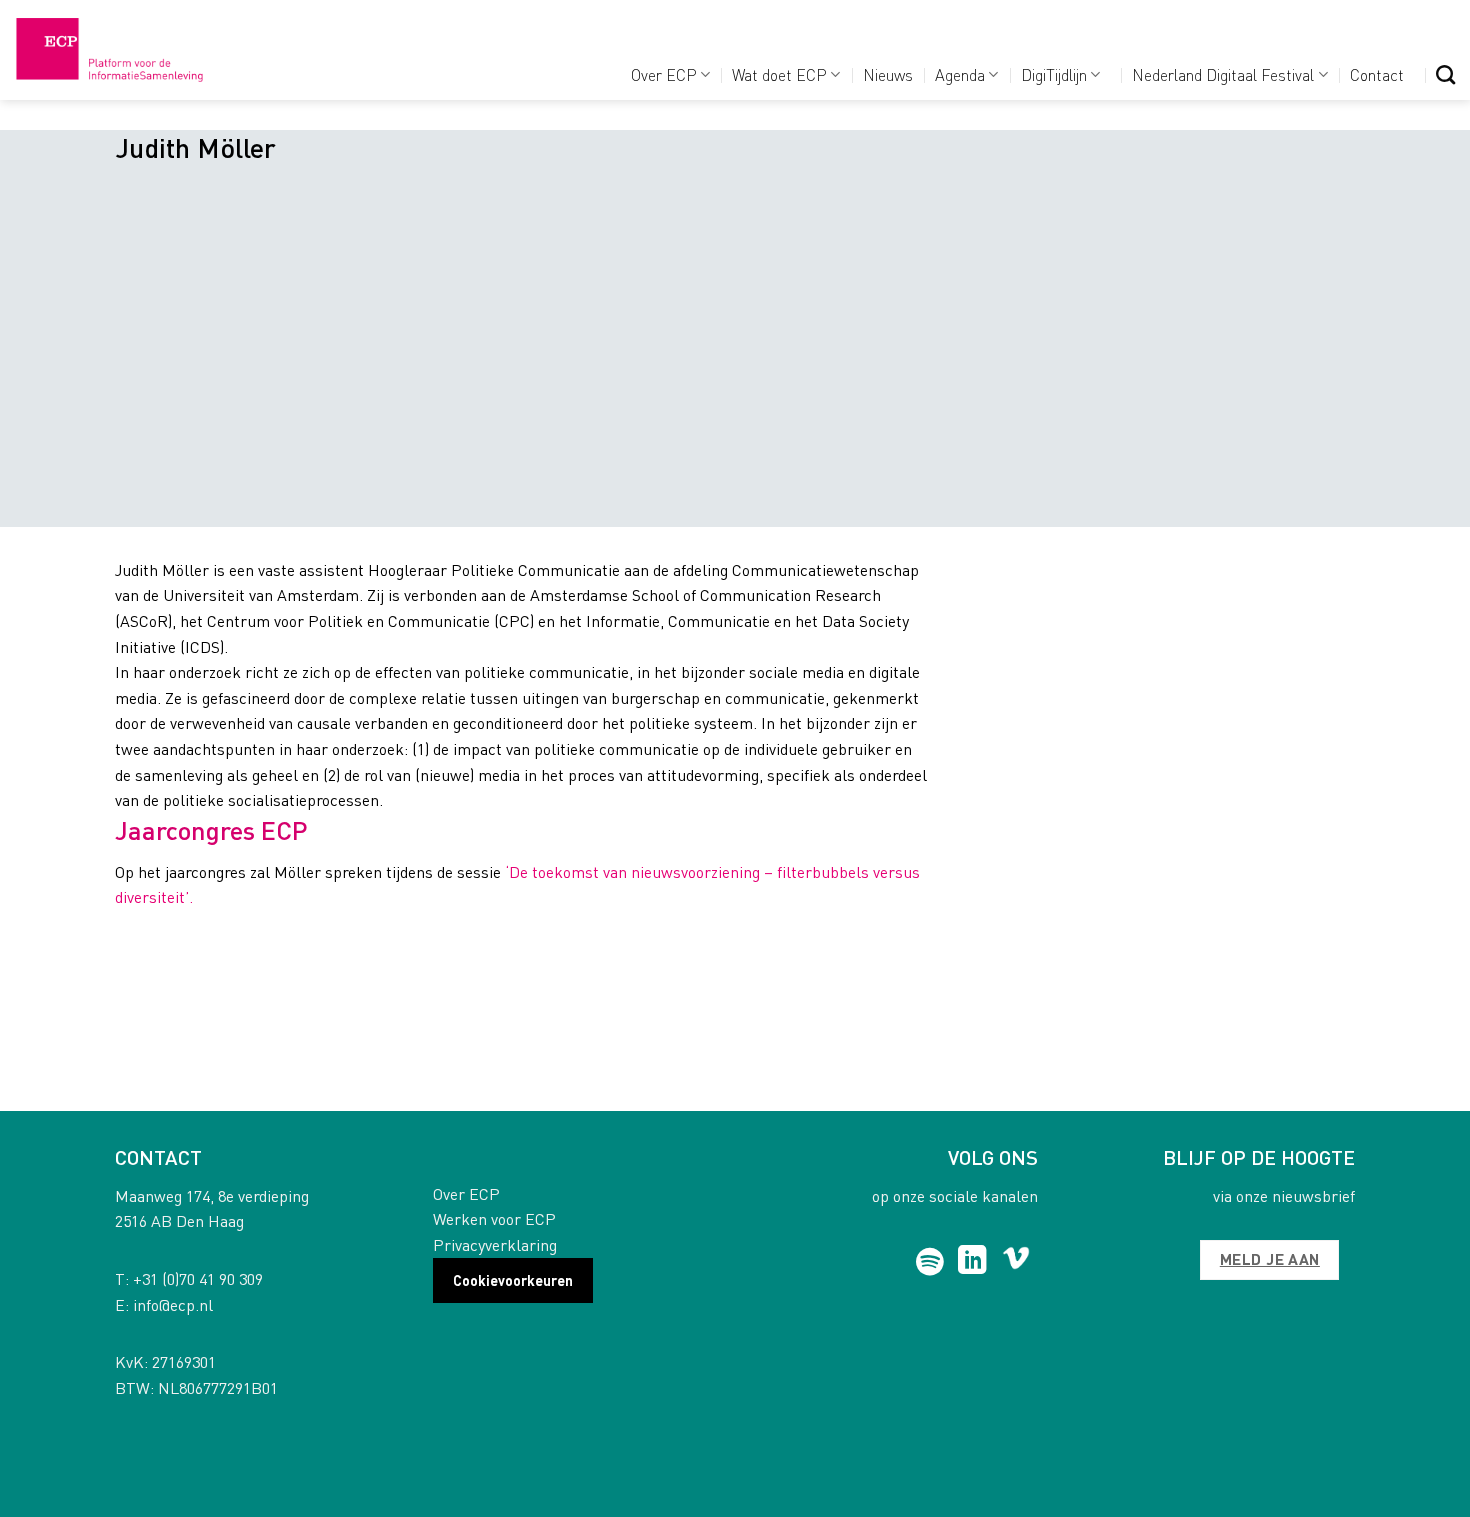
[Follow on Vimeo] (1016, 1262)
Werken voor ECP (494, 1218)
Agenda (960, 74)
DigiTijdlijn (1054, 74)
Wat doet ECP (779, 74)
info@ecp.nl (173, 1304)
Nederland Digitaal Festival (1223, 74)
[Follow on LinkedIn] (972, 1262)
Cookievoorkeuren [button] (513, 1280)
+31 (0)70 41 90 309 (198, 1278)
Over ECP (664, 74)
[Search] (1445, 74)
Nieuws (888, 74)
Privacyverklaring (495, 1244)
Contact (1377, 74)
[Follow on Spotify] (930, 1262)
